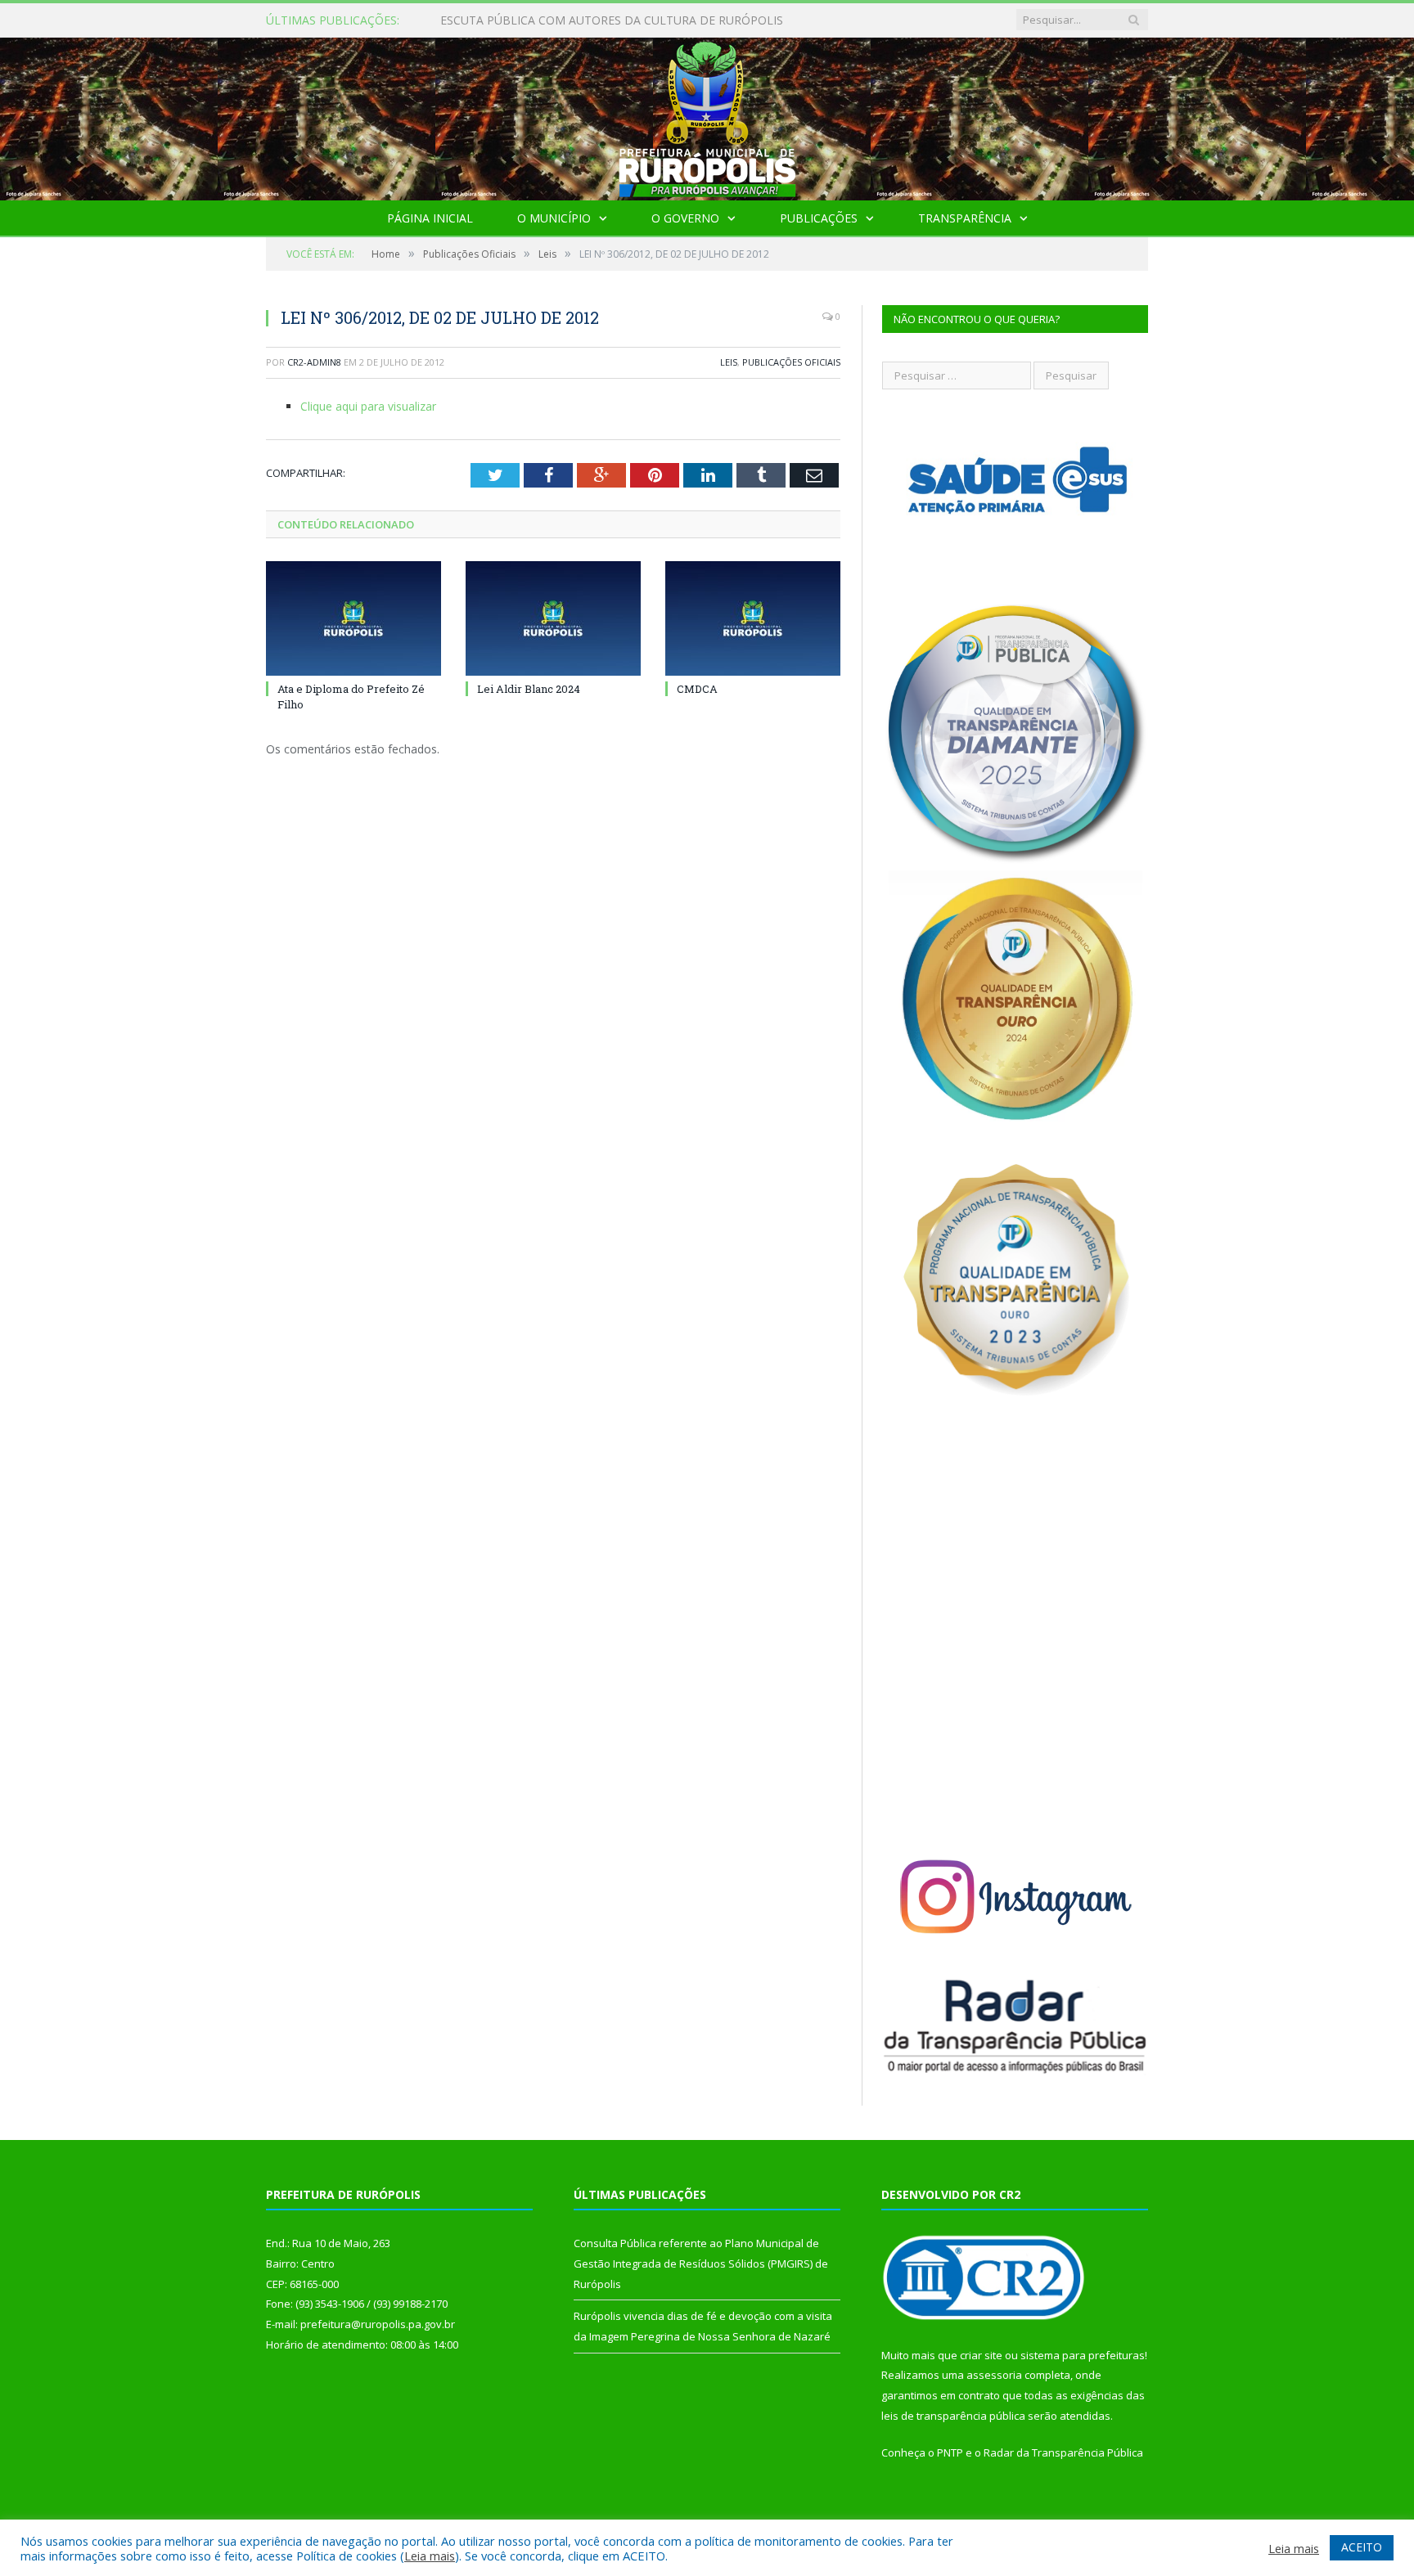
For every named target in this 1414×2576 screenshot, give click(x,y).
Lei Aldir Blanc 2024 (529, 689)
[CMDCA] (753, 618)
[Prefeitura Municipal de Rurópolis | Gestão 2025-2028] (707, 115)
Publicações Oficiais (791, 362)
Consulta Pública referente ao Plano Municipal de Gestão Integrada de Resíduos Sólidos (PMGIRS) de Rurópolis (628, 20)
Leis (729, 362)
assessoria (994, 2375)
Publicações (819, 218)
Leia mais (430, 2556)
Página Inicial (430, 218)
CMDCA (697, 689)
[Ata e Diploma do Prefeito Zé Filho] (353, 618)
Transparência (965, 218)
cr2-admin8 (314, 362)
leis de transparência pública (953, 2416)
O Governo (685, 218)
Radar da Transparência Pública (1063, 2452)
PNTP (950, 2452)
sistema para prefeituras (1083, 2355)
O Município (554, 218)
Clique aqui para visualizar (368, 406)
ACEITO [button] (1362, 2547)
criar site (981, 2355)
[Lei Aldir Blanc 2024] (553, 618)
